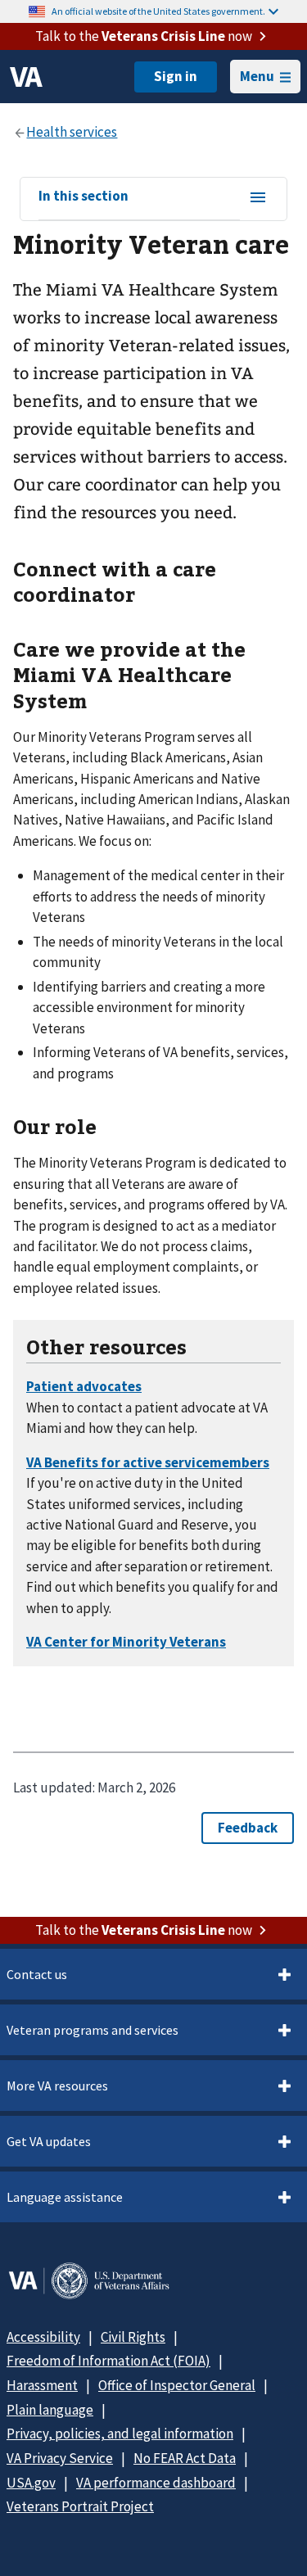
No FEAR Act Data (185, 2458)
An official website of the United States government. (158, 11)
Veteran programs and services (93, 2030)
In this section (84, 197)
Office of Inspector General (177, 2385)
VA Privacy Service (60, 2458)
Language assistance (65, 2197)
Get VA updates (49, 2141)
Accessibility (43, 2337)
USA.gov (31, 2483)
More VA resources (57, 2086)
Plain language (50, 2410)
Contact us (37, 1974)
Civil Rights (133, 2337)
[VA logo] (26, 77)
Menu (257, 76)
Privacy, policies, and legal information (120, 2434)
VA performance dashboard (156, 2483)
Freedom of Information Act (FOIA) (108, 2361)
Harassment (42, 2385)
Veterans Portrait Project (80, 2506)
